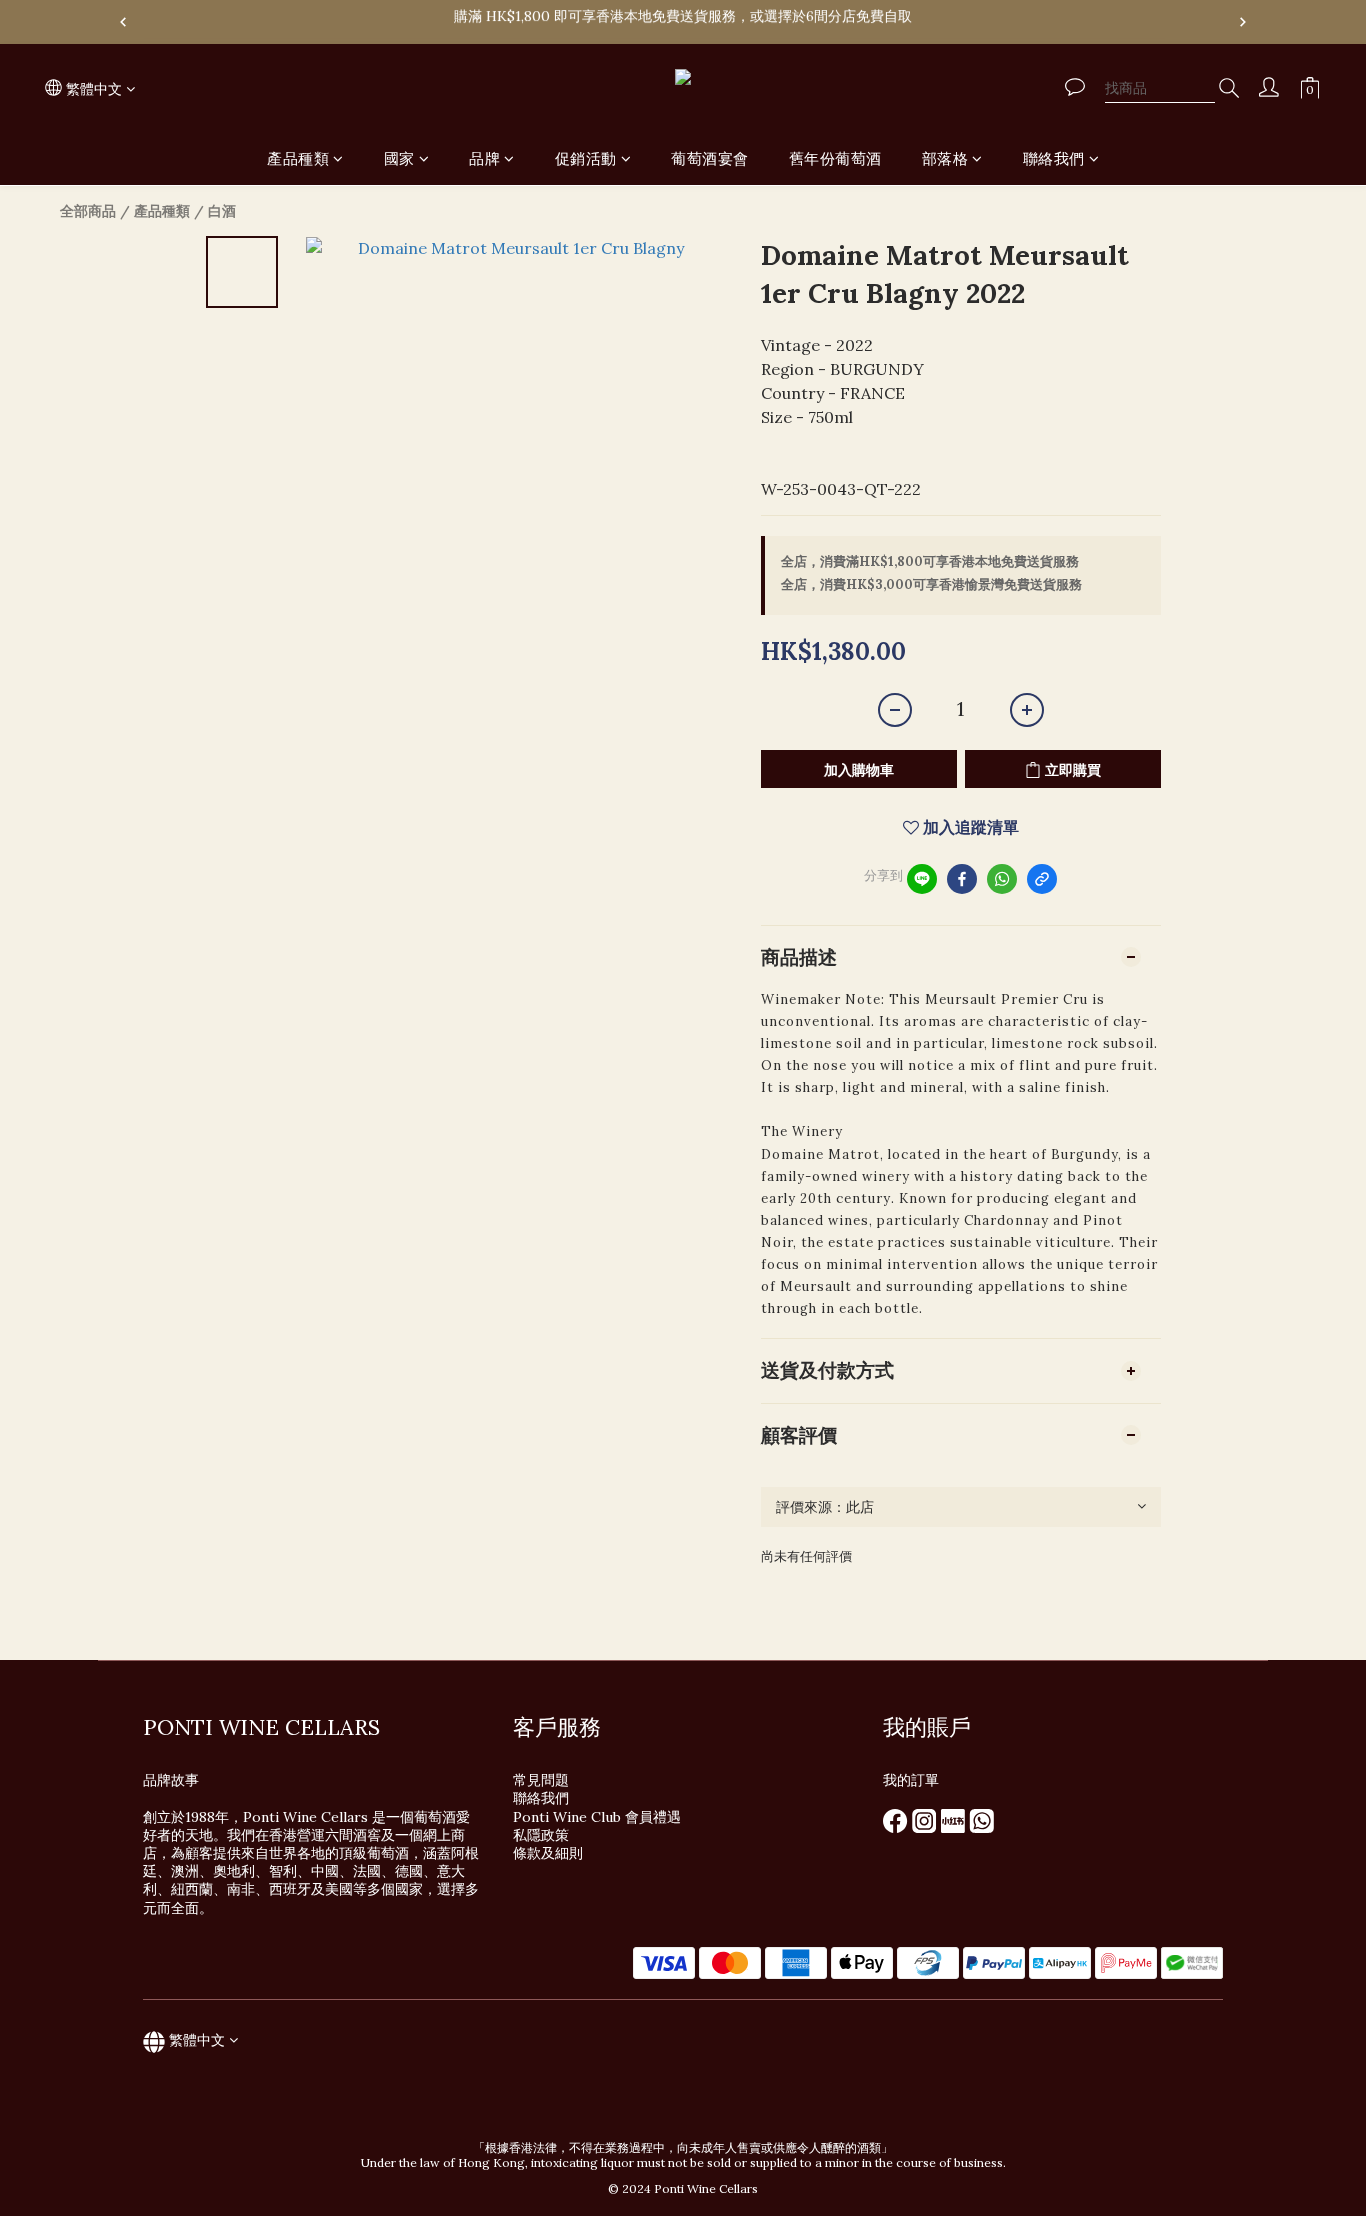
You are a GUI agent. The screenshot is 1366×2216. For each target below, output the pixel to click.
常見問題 (541, 1780)
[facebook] (962, 879)
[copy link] (1042, 879)
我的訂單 (911, 1780)
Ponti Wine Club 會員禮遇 (597, 1817)
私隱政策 (541, 1835)
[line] (922, 879)
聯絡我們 (1054, 158)
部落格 (945, 158)
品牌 (484, 158)
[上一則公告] (123, 22)
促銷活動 (586, 158)
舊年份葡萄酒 (835, 158)
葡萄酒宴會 (710, 158)
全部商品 (88, 211)
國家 (399, 158)
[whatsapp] (1002, 879)
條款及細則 (548, 1853)
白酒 (222, 211)
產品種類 (298, 158)
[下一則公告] (1243, 22)
